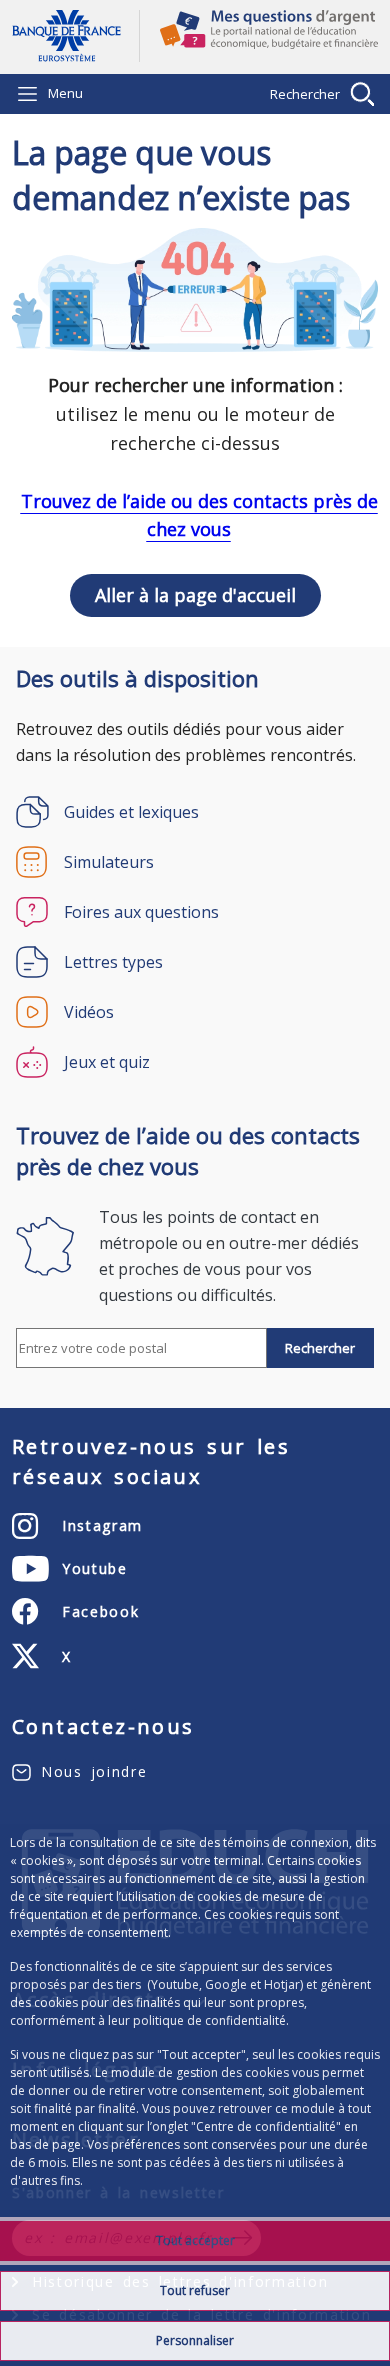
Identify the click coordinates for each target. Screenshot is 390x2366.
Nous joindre (94, 1771)
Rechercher (305, 94)
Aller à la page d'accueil (75, 36)
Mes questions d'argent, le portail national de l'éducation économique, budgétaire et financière (259, 37)
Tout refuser (195, 2290)
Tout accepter (195, 2240)
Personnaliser (195, 2340)
